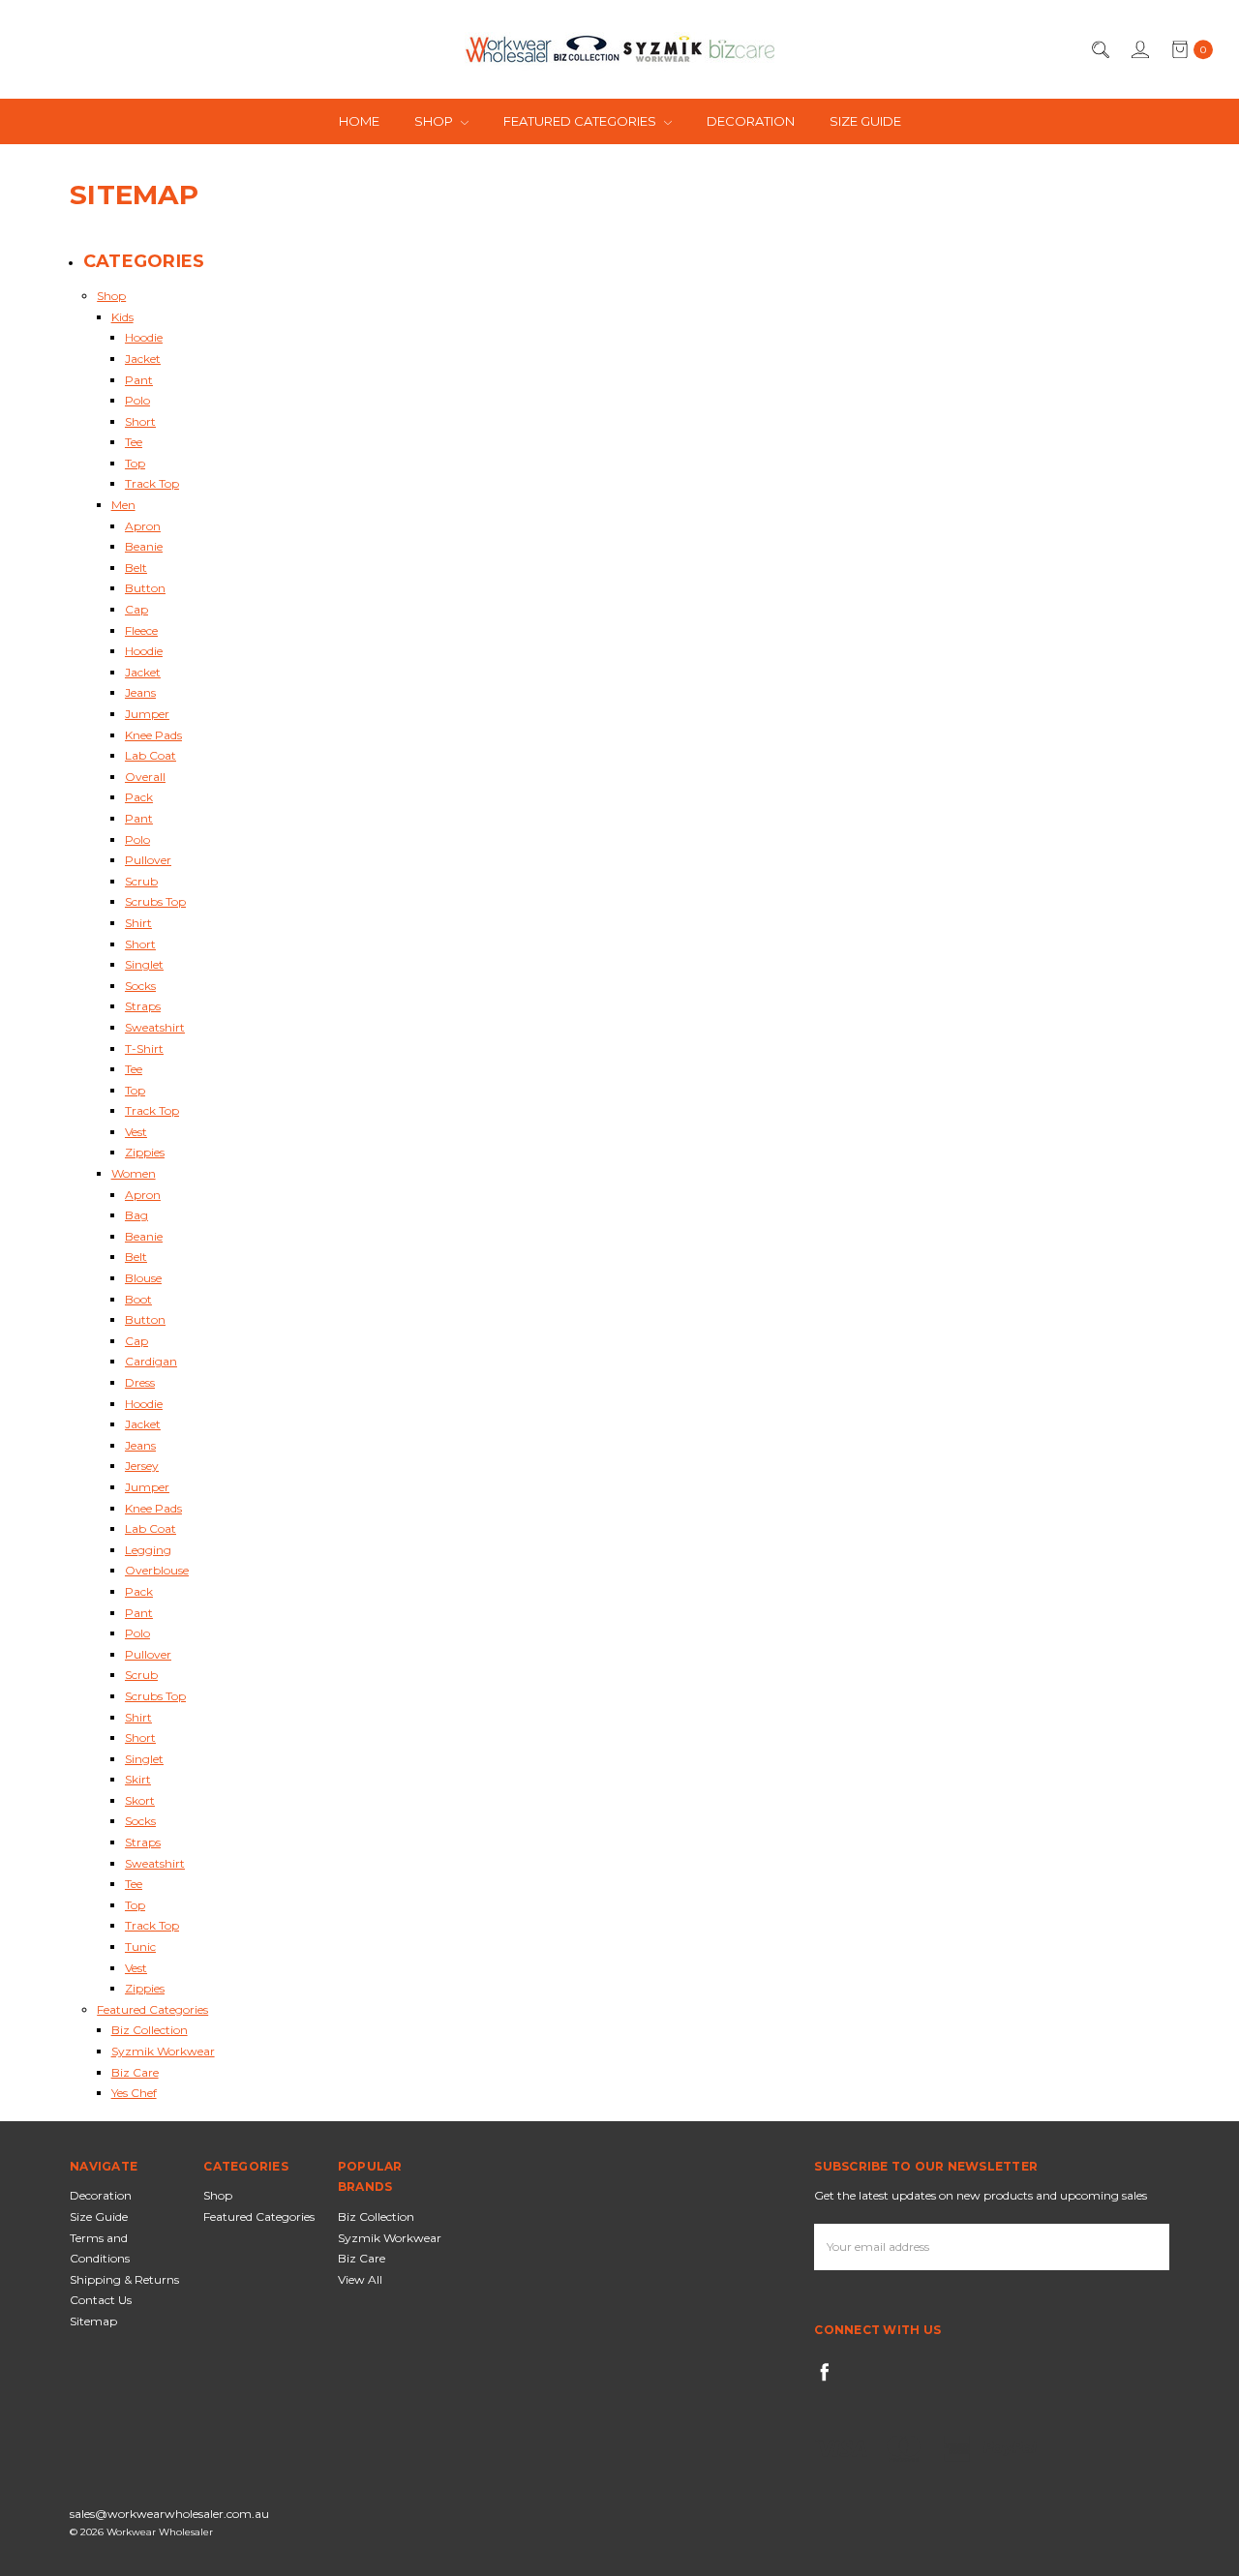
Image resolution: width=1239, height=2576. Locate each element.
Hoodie (144, 337)
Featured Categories (581, 121)
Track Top (152, 483)
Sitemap (93, 2321)
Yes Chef (134, 2093)
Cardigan (151, 1361)
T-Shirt (144, 1048)
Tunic (140, 1947)
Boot (138, 1299)
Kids (122, 317)
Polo (137, 400)
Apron (143, 526)
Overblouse (157, 1570)
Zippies (145, 1152)
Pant (139, 380)
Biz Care (135, 2072)
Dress (140, 1382)
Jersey (142, 1466)
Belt (136, 568)
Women (134, 1173)
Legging (148, 1550)
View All (360, 2279)
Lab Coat (151, 755)
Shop (435, 121)
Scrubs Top (155, 901)
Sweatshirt (155, 1027)
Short (140, 421)
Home (359, 121)
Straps (143, 1006)
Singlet (144, 964)
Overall (145, 777)
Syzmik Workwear (163, 2051)
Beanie (144, 546)
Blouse (143, 1278)
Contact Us (101, 2300)
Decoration (751, 121)
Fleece (141, 630)
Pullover (148, 860)
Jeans (140, 692)
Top (135, 463)
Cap (136, 609)
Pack (139, 797)
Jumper (147, 714)
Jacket (143, 359)
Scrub (141, 881)
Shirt (138, 923)
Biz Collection (150, 2030)
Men (123, 505)
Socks (140, 986)
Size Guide (865, 121)
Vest (136, 1132)
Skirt (138, 1779)
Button (145, 588)
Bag (136, 1215)
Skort (140, 1800)
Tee (134, 442)
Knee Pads (153, 735)
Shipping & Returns (124, 2279)
